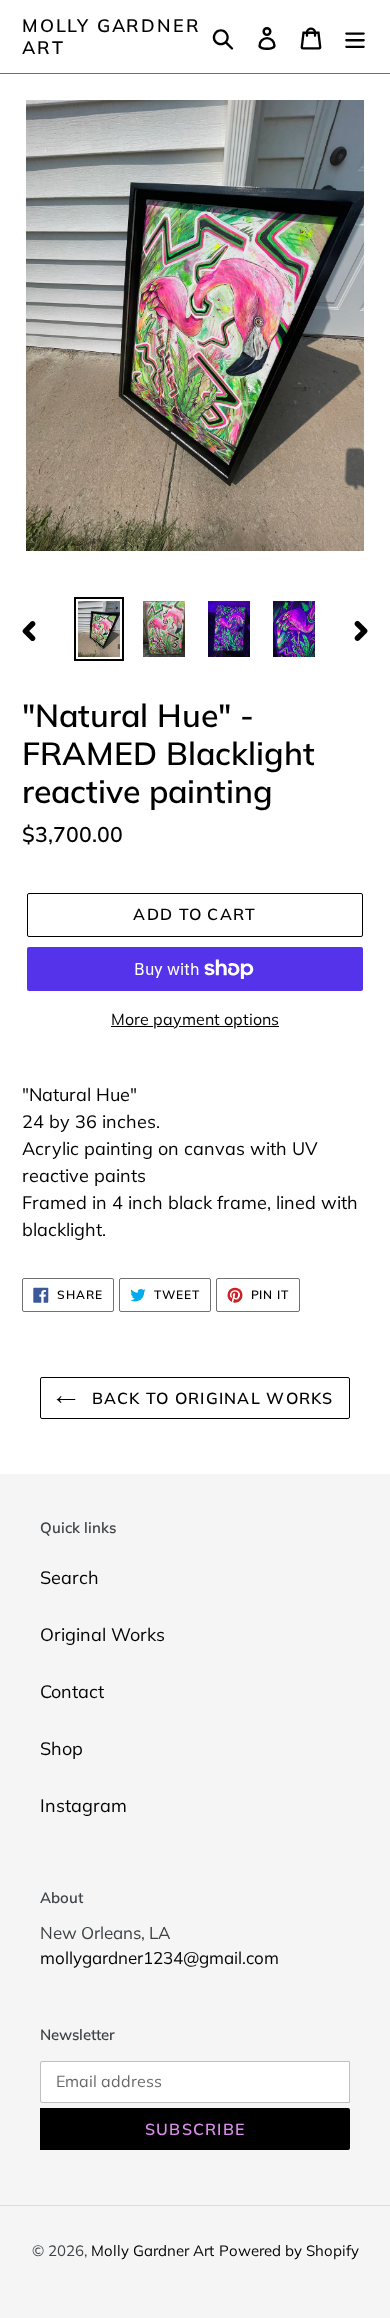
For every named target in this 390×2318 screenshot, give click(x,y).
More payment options (195, 1019)
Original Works (102, 1634)
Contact (72, 1691)
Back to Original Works (209, 1398)
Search (69, 1577)
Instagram (83, 1805)
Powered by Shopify (289, 2250)
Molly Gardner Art (111, 36)
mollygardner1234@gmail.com (159, 1957)
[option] (99, 629)
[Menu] (355, 36)
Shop (61, 1748)
